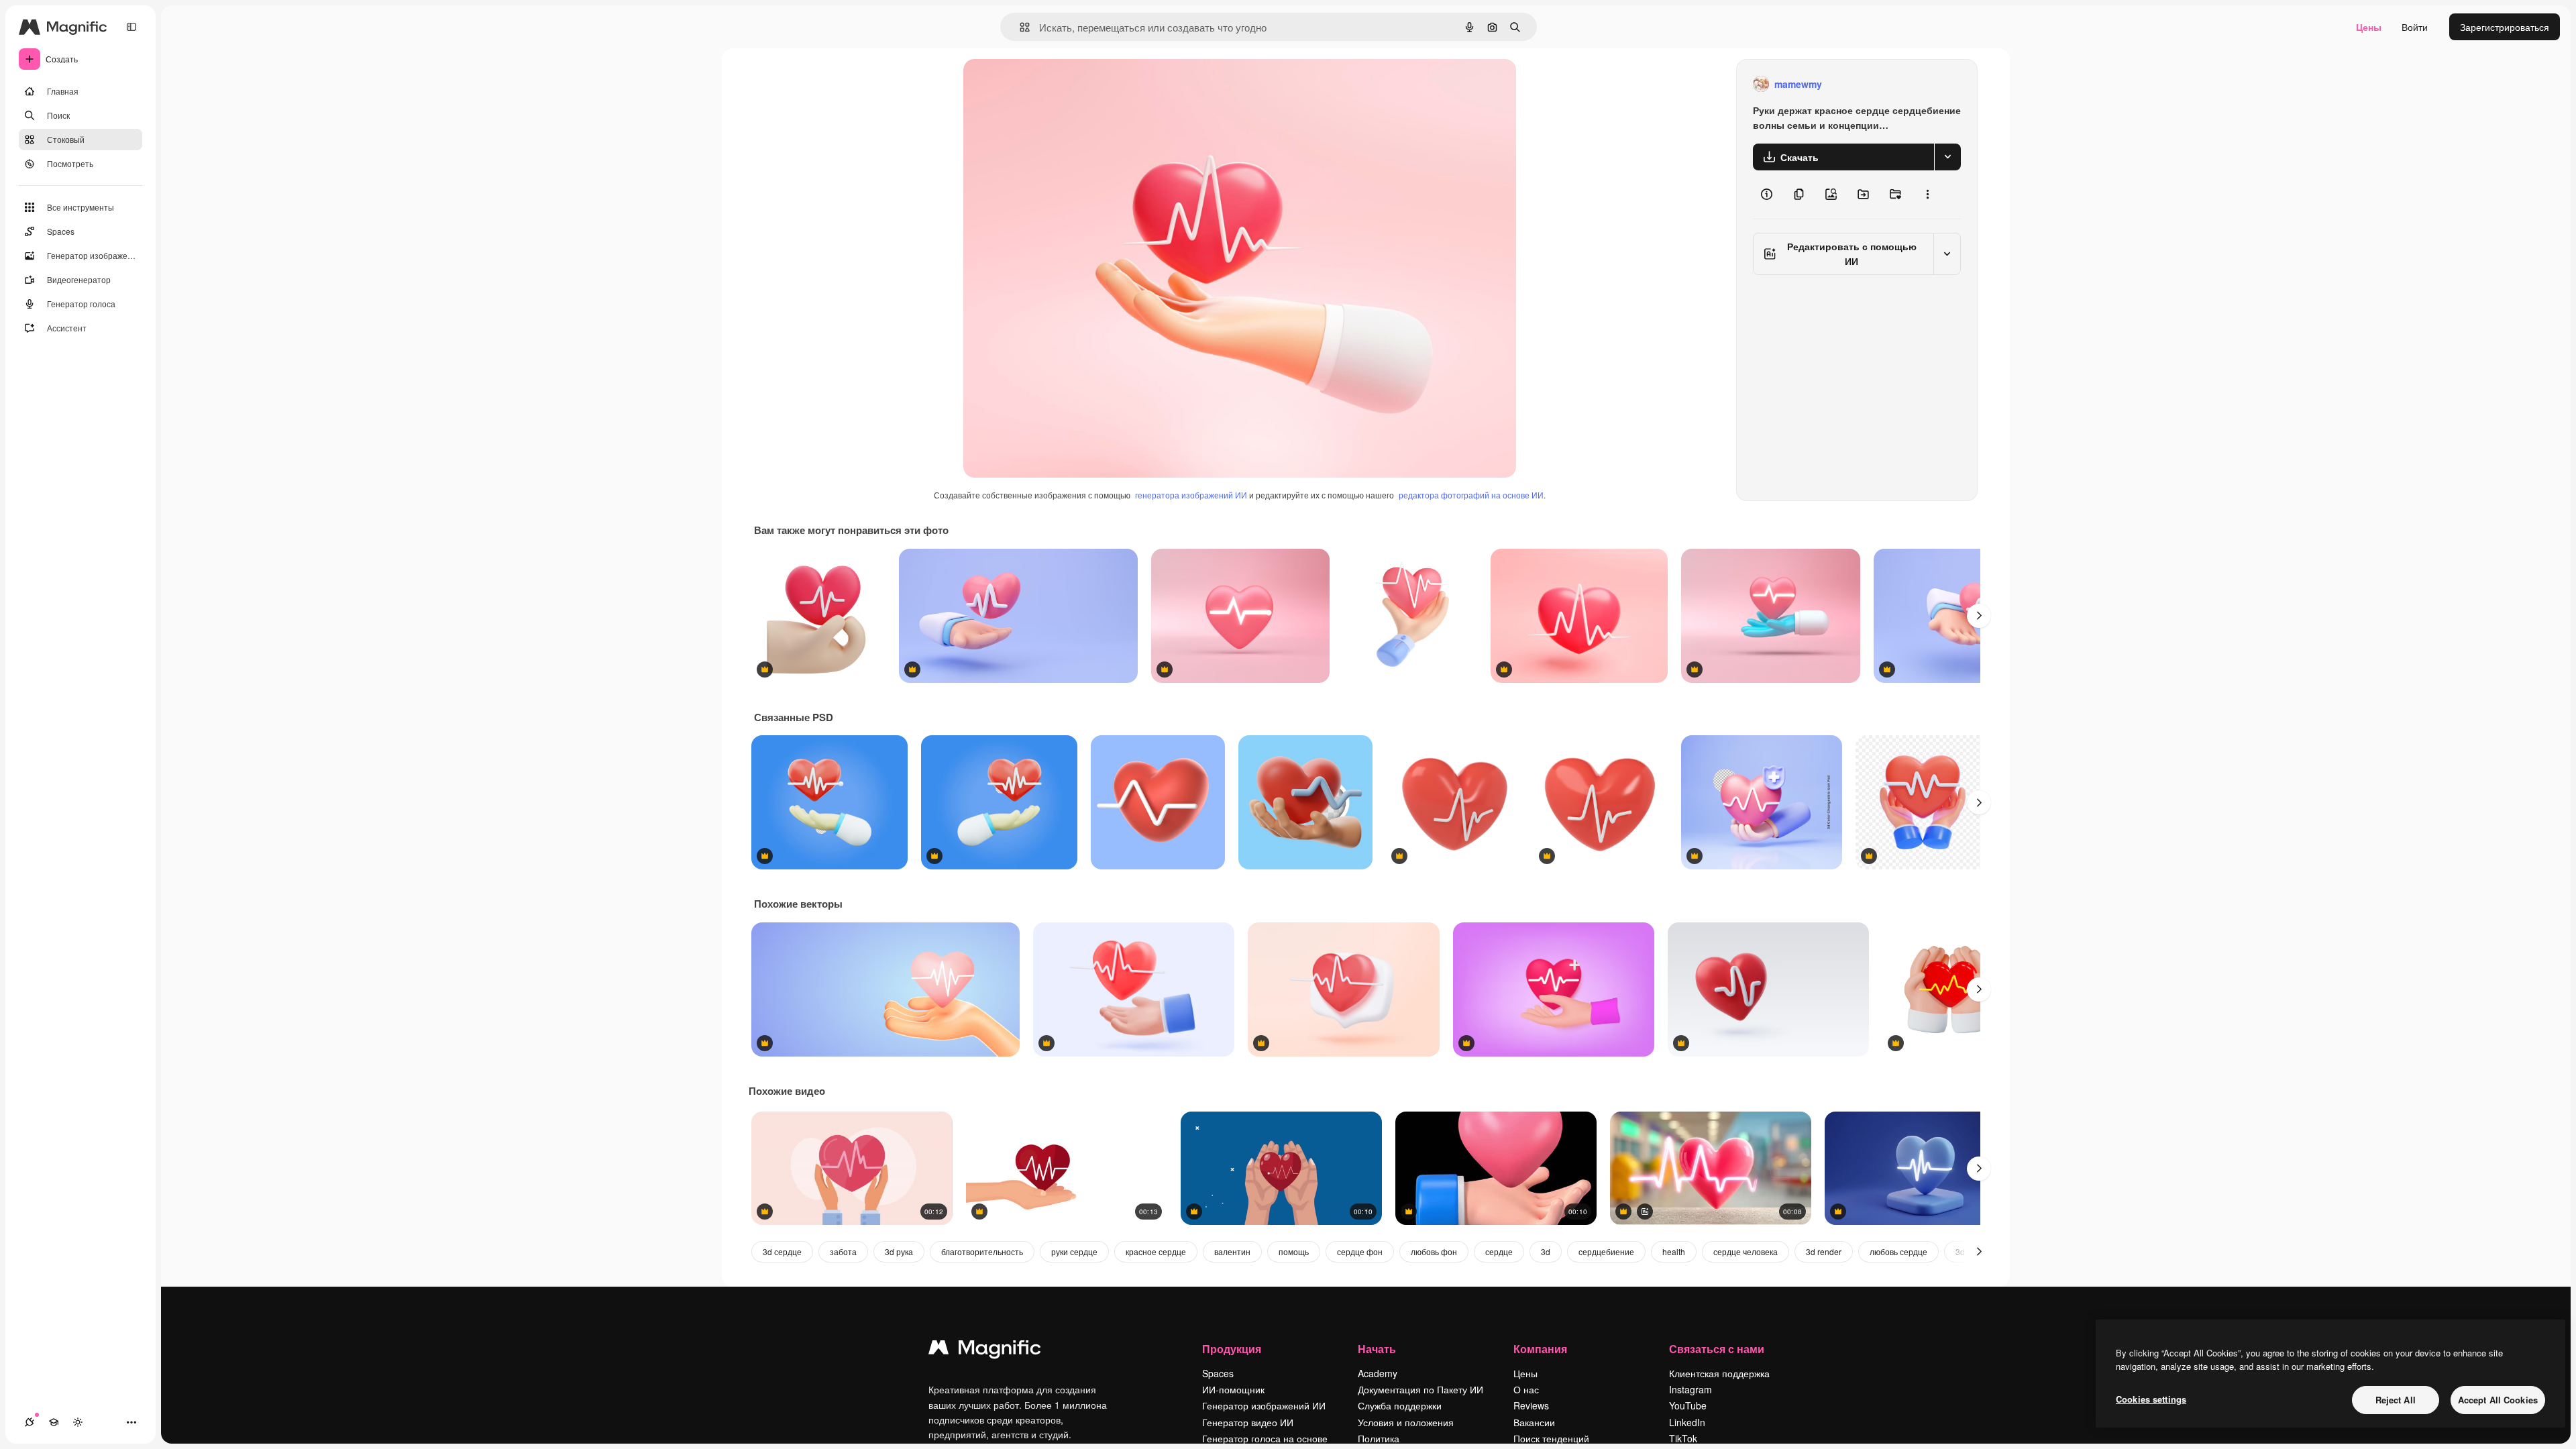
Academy (1378, 1373)
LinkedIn (1687, 1422)
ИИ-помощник (1233, 1389)
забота (843, 1251)
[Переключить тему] (78, 1422)
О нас (1526, 1389)
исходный (1053, 84)
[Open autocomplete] (1019, 27)
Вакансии (1534, 1422)
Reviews (1531, 1405)
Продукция (1232, 1349)
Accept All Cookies (2498, 1400)
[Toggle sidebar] (131, 27)
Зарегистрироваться (2505, 27)
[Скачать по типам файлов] (1947, 157)
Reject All (2396, 1400)
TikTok (1683, 1438)
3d (1546, 1251)
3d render (1824, 1251)
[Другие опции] (1927, 195)
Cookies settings (2151, 1399)
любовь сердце (1898, 1251)
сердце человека (1746, 1251)
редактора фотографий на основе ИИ (1471, 495)
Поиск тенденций (1551, 1438)
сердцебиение (1606, 1251)
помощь (1294, 1251)
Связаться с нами (1717, 1349)
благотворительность (982, 1251)
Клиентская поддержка (1719, 1373)
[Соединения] (30, 1422)
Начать (1377, 1349)
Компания (1540, 1349)
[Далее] (1979, 616)
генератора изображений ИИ (1191, 495)
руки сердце (1074, 1251)
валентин (1232, 1251)
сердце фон (1360, 1251)
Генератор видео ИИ (1248, 1422)
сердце (1499, 1251)
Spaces (1218, 1373)
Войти (2415, 27)
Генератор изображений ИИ (1264, 1405)
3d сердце (782, 1251)
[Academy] (54, 1422)
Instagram (1690, 1389)
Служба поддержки (1400, 1405)
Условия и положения (1406, 1422)
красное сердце (1156, 1251)
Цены (2369, 27)
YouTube (1688, 1405)
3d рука (899, 1251)
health (1674, 1251)
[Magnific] (985, 1350)
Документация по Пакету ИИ (1420, 1389)
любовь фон (1434, 1251)
